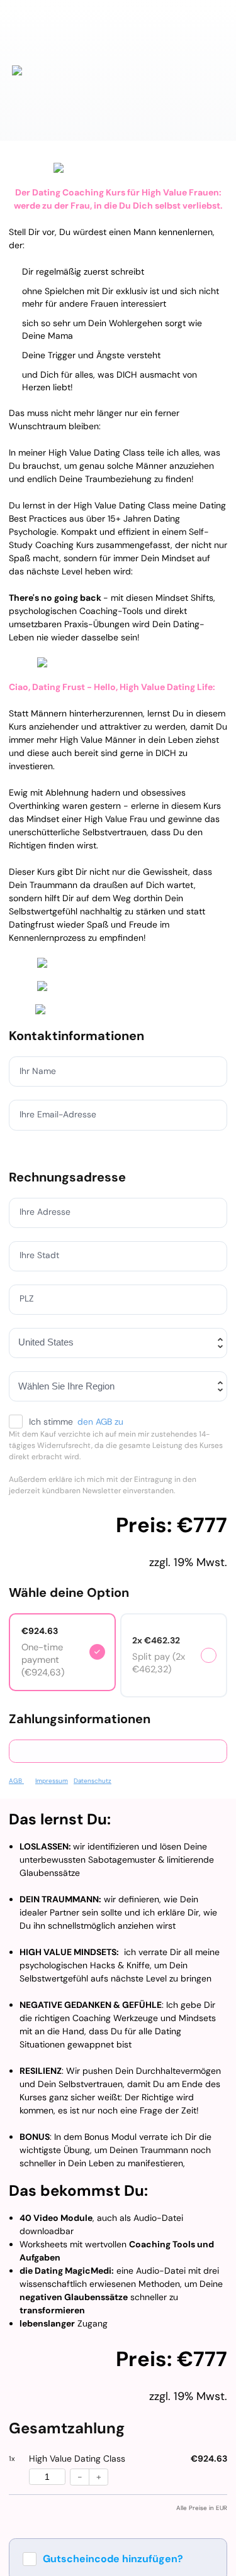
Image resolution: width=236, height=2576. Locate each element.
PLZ (27, 1298)
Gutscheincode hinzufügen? (113, 2559)
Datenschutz (93, 1781)
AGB (16, 1781)
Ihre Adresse (46, 1212)
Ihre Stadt (40, 1255)
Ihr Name (38, 1071)
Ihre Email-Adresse (59, 1114)
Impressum (52, 1781)
